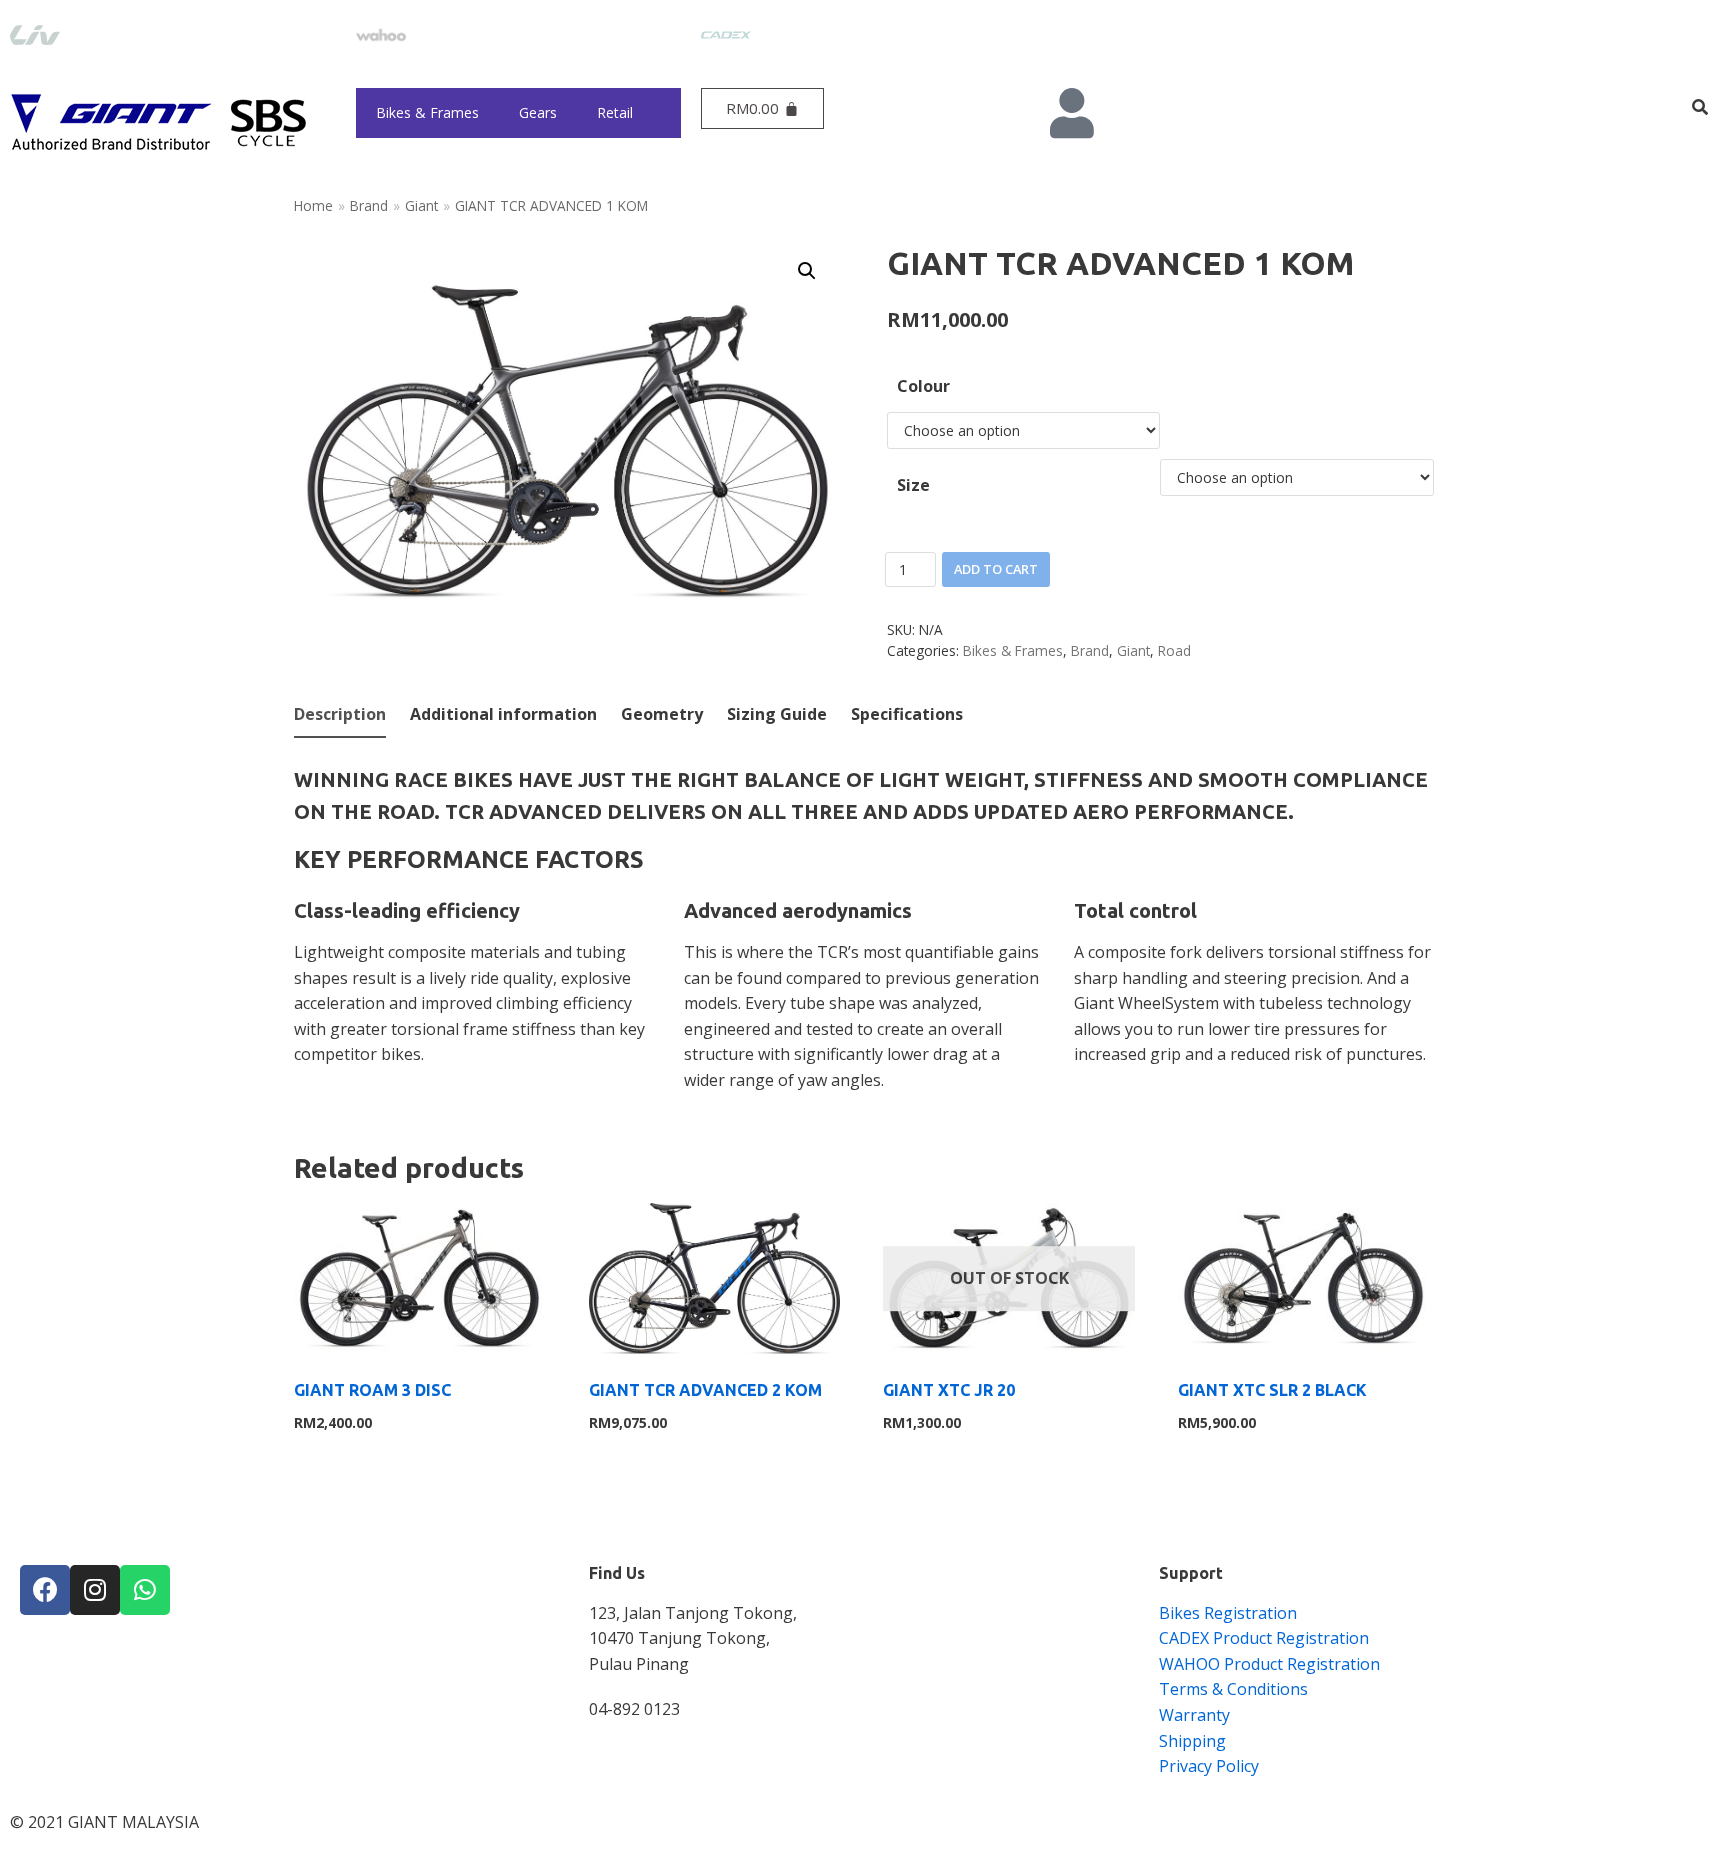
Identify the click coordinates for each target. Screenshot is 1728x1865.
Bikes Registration (1228, 1613)
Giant (421, 205)
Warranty (1194, 1715)
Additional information (503, 714)
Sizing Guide (777, 714)
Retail (615, 112)
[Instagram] (95, 1590)
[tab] (340, 716)
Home (313, 205)
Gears (538, 112)
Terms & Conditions (1233, 1689)
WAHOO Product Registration (1269, 1664)
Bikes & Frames (427, 112)
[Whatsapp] (145, 1590)
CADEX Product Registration (1264, 1638)
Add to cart (996, 569)
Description (340, 714)
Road (1174, 650)
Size (913, 485)
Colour (923, 386)
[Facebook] (45, 1590)
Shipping (1192, 1741)
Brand (369, 205)
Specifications (907, 714)
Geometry (662, 714)
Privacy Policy (1209, 1766)
